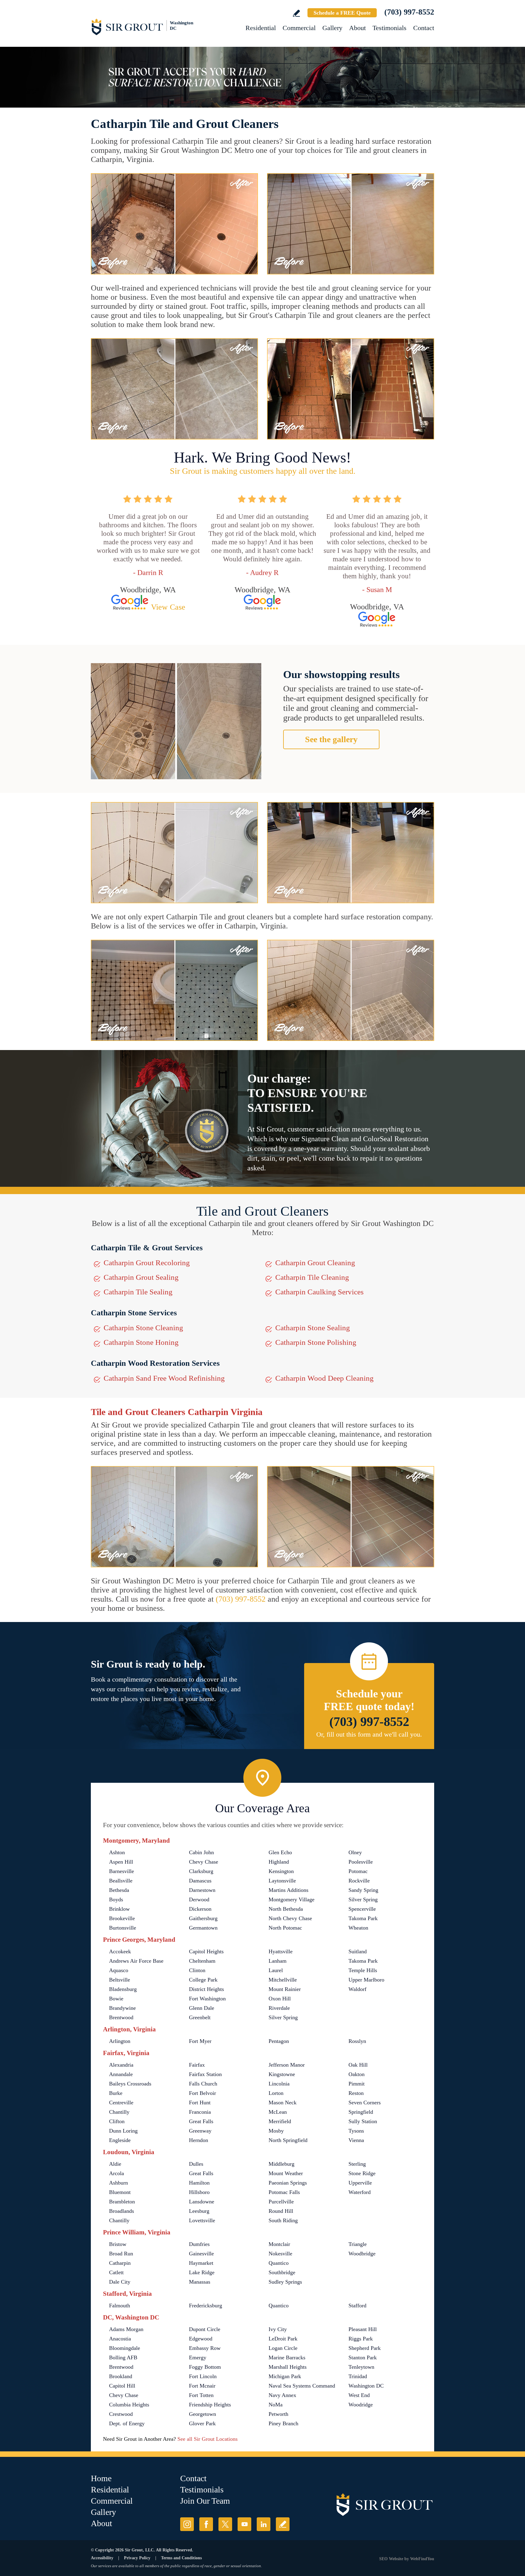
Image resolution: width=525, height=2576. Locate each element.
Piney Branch (283, 2423)
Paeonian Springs (288, 2183)
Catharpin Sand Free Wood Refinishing (164, 1378)
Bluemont (120, 2192)
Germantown (203, 1928)
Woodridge (361, 2405)
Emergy (198, 2357)
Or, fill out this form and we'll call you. (369, 1734)
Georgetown (202, 2414)
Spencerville (362, 1909)
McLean (278, 2112)
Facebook (206, 2524)
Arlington (120, 2041)
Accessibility (102, 2558)
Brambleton (122, 2202)
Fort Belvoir (202, 2093)
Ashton (117, 1852)
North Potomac (285, 1928)
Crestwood (121, 2414)
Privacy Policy (137, 2558)
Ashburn (118, 2183)
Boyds (116, 1899)
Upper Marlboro (366, 1980)
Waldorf (357, 1989)
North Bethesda (286, 1909)
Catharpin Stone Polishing (316, 1342)
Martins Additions (288, 1890)
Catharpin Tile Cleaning (312, 1277)
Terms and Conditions (181, 2558)
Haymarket (201, 2263)
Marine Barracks (287, 2357)
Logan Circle (283, 2348)
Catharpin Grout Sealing (141, 1277)
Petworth (278, 2414)
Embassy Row (205, 2348)
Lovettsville (202, 2220)
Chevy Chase (204, 1862)
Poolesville (361, 1862)
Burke (116, 2093)
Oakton (357, 2074)
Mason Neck (283, 2102)
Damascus (200, 1881)
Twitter (225, 2524)
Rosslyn (357, 2041)
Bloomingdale (125, 2348)
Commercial (299, 28)
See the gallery (331, 739)
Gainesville (201, 2254)
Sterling (357, 2164)
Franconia (200, 2112)
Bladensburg (123, 1989)
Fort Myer (200, 2041)
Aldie (115, 2164)
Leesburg (199, 2211)
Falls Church (203, 2084)
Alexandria (121, 2065)
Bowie (116, 1999)
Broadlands (122, 2211)
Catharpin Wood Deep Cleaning (324, 1378)
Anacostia (120, 2339)
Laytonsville (282, 1881)
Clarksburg (201, 1871)
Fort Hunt (200, 2102)
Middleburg (281, 2164)
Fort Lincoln (203, 2376)
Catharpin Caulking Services (319, 1292)
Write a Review (296, 13)
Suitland (358, 1951)
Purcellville (281, 2202)
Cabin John (201, 1852)
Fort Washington (207, 1999)
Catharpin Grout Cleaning (315, 1263)
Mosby (276, 2131)
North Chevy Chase (290, 1918)
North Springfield (288, 2140)
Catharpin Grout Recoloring (147, 1263)
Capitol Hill (122, 2386)
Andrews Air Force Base (136, 1961)
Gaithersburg (203, 1918)
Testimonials (389, 28)
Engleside (120, 2140)
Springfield (361, 2112)
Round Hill (281, 2211)
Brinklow (119, 1909)
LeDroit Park (283, 2339)
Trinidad (358, 2376)
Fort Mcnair (202, 2386)
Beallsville (121, 1881)
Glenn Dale (202, 2008)
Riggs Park (361, 2339)
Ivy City (278, 2329)
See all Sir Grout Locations (208, 2439)
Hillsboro (199, 2192)
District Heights (206, 1989)
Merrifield (280, 2121)
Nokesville (280, 2254)
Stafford (357, 2306)
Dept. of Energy (127, 2423)
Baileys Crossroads (130, 2084)
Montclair (279, 2244)
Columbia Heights (129, 2405)
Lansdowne (202, 2202)
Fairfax (197, 2065)
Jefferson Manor (287, 2065)
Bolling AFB (123, 2357)
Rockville (359, 1881)
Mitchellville (283, 1980)
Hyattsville (281, 1951)
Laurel (276, 1970)
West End (359, 2395)
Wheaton (358, 1928)
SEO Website (391, 2559)
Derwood (199, 1899)
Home (101, 2478)
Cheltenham (202, 1961)
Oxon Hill (280, 1999)
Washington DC (366, 2386)
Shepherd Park (365, 2348)
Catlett (116, 2272)
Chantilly (119, 2112)
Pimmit (357, 2084)
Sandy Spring (363, 1890)
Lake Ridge (202, 2272)
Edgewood (201, 2339)
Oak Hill (358, 2065)
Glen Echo (280, 1852)
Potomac (358, 1871)
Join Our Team (205, 2501)
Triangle (358, 2244)
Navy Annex (282, 2395)
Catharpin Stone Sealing (313, 1328)
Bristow (118, 2244)
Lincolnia (279, 2084)
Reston (356, 2093)
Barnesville (122, 1871)
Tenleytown (361, 2367)
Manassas (200, 2282)
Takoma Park (363, 1918)
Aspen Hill (121, 1862)
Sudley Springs (285, 2282)
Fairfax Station (205, 2074)
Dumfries (199, 2244)
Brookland (121, 2376)
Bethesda (119, 1890)
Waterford (360, 2192)
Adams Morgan (126, 2329)
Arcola (117, 2173)
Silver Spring (363, 1899)
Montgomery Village (292, 1899)
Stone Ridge (362, 2173)
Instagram (187, 2524)
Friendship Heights (210, 2405)
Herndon (199, 2140)
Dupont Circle (205, 2329)
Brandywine (122, 2008)
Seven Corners (365, 2102)
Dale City (120, 2282)
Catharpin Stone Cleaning (143, 1328)
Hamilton (199, 2183)
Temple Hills (363, 1970)
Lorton (276, 2093)
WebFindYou (422, 2559)
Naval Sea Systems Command (302, 2386)
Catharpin (120, 2263)
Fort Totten (201, 2395)
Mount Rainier (285, 1989)
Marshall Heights (288, 2367)
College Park (203, 1980)
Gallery (332, 28)
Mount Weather (286, 2173)
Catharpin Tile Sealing (138, 1292)
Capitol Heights (206, 1951)
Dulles (196, 2164)
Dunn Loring (123, 2131)
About (357, 28)
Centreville (121, 2102)
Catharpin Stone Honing (141, 1342)
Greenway (200, 2131)
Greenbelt (200, 2017)
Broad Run (121, 2254)
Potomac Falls (284, 2192)
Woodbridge (362, 2254)
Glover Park (202, 2423)
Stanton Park (363, 2357)
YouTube (244, 2524)
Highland (279, 1862)
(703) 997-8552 (409, 12)
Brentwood (121, 2017)
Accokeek (120, 1951)
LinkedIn (264, 2524)
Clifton (117, 2121)
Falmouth (120, 2306)
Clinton (197, 1970)
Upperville (360, 2183)
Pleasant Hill (363, 2329)
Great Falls (201, 2121)
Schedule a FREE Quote (342, 13)
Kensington (281, 1871)
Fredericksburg (206, 2306)
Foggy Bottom (205, 2367)
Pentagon (279, 2041)
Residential (261, 28)
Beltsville (120, 1980)
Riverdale (279, 2008)
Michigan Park (285, 2376)
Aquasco (119, 1970)
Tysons (356, 2131)
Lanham (278, 1961)
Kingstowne (282, 2074)
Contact (424, 28)
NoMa (276, 2405)
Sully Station (363, 2121)
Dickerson (200, 1909)
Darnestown (202, 1890)
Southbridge (282, 2272)
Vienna (356, 2140)
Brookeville (122, 1918)
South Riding (283, 2220)
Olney (355, 1852)
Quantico (279, 2263)
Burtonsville (123, 1928)
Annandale (121, 2074)
